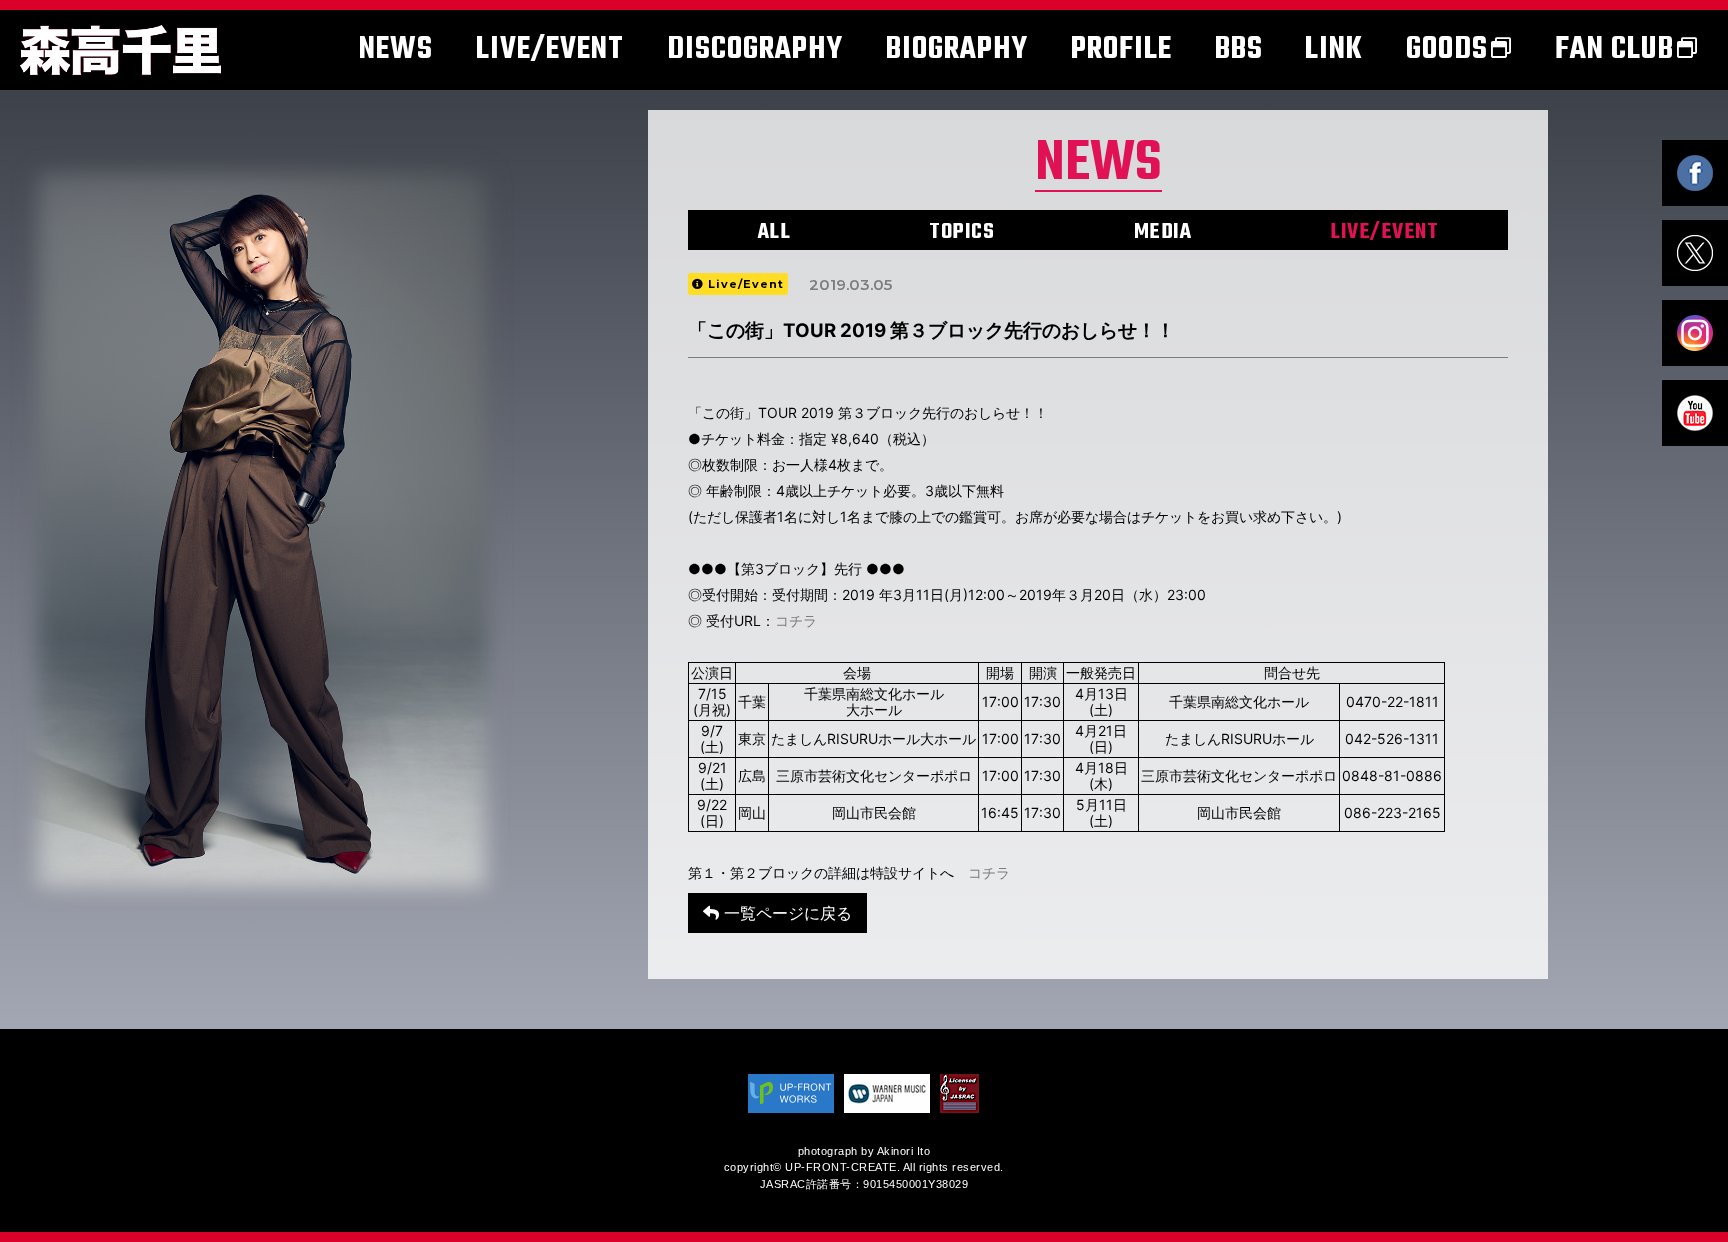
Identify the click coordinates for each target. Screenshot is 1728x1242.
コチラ (796, 620)
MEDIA (1163, 232)
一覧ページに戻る (785, 913)
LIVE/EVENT (1384, 232)
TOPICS (961, 232)
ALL (774, 232)
